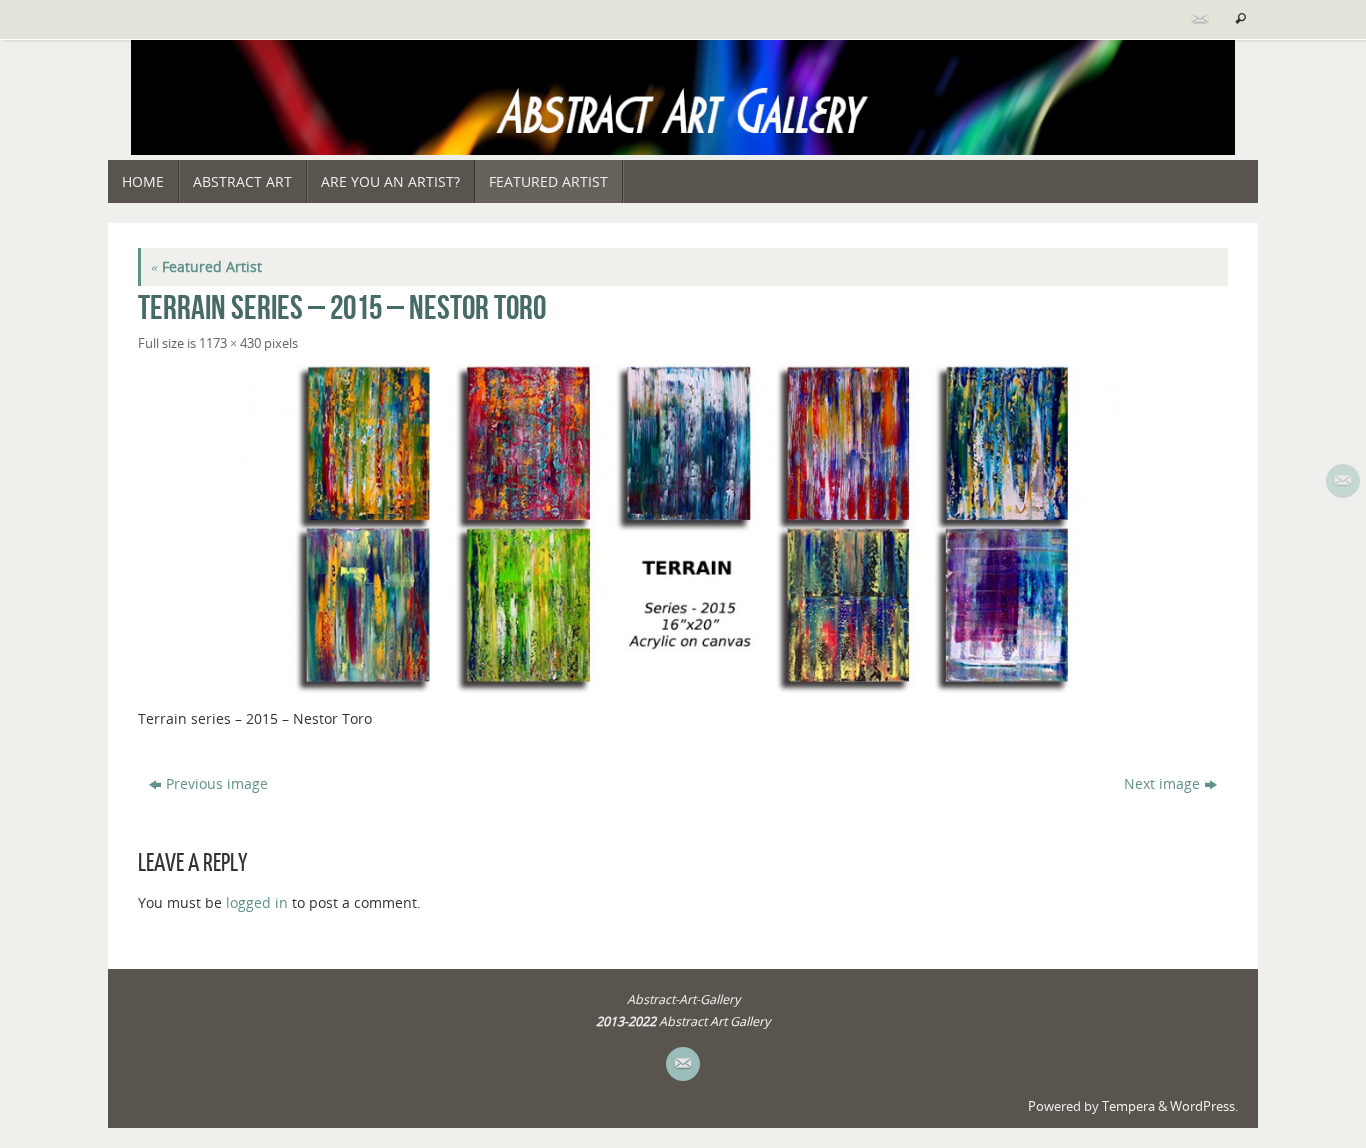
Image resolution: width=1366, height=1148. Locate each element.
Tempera (1128, 1106)
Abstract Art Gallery (714, 1021)
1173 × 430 (230, 343)
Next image (1162, 783)
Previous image (217, 783)
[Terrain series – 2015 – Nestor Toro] (683, 529)
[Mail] (1198, 19)
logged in (257, 902)
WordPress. (1204, 1106)
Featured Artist (206, 266)
